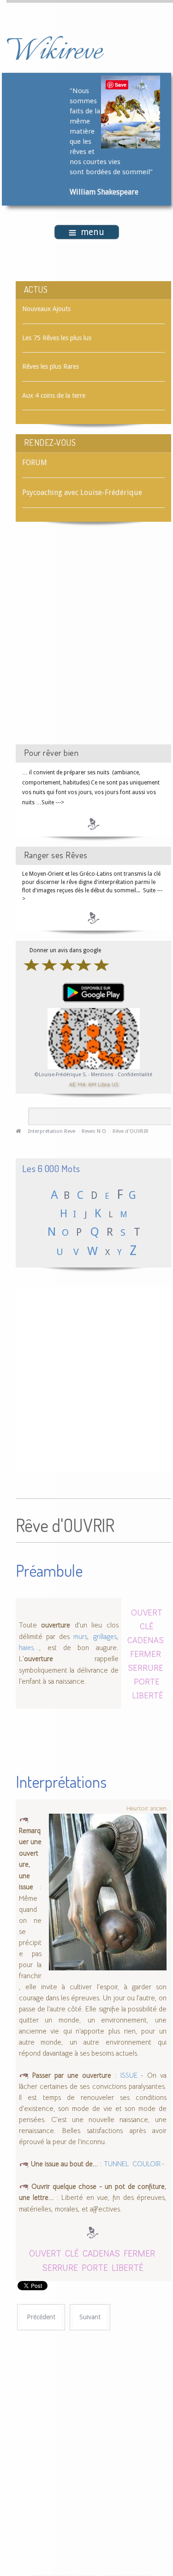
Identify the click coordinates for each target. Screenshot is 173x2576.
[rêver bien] (94, 824)
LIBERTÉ (148, 1695)
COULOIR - (149, 2164)
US (115, 1084)
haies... (29, 1648)
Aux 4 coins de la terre (54, 395)
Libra (104, 1084)
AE (72, 1084)
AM (92, 1084)
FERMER (146, 1653)
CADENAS (146, 1640)
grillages (105, 1637)
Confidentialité (135, 1075)
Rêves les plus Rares (51, 366)
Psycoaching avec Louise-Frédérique (82, 492)
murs (80, 1637)
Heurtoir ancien (146, 1808)
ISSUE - (132, 2075)
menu (92, 232)
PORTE (147, 1681)
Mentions (103, 1075)
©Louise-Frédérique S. (61, 1075)
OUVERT (147, 1612)
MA (82, 1084)
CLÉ (147, 1626)
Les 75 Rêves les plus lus (57, 338)
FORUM (35, 463)
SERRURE (146, 1667)
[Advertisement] (86, 641)
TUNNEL (116, 2164)
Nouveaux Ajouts (46, 309)
